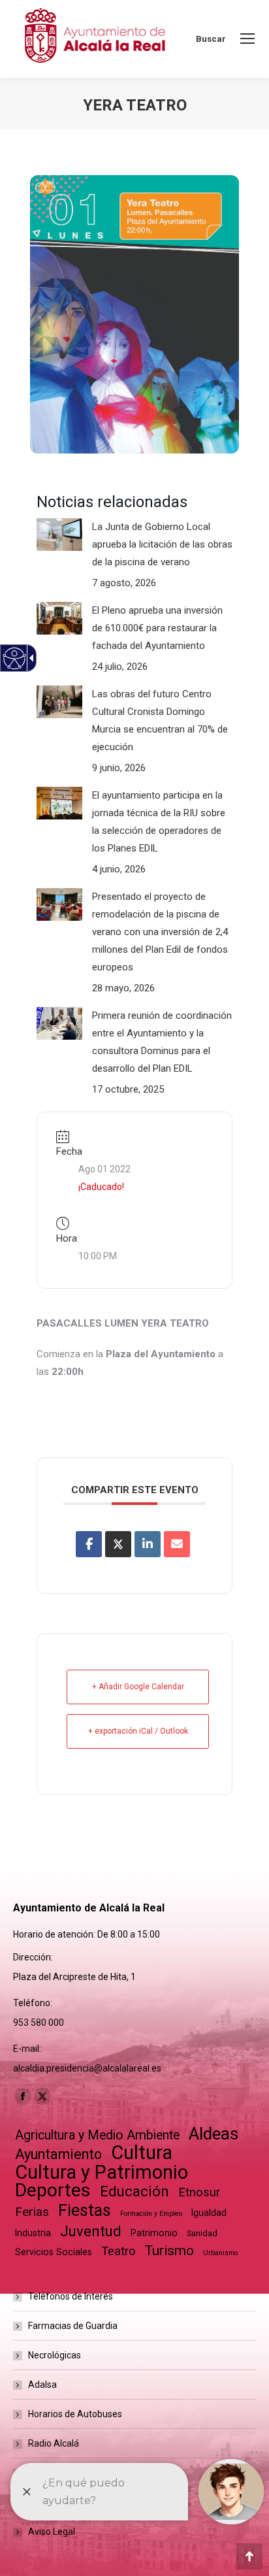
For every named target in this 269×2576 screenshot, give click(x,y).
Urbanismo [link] (220, 2253)
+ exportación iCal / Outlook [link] (138, 1731)
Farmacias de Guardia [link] (73, 2326)
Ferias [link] (32, 2212)
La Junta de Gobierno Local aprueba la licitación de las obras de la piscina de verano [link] (162, 544)
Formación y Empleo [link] (151, 2214)
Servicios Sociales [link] (54, 2252)
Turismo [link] (169, 2251)
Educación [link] (134, 2191)
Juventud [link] (91, 2231)
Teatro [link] (118, 2251)
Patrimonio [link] (154, 2233)
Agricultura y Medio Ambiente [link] (97, 2135)
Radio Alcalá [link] (54, 2443)
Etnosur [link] (199, 2192)
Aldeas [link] (214, 2134)
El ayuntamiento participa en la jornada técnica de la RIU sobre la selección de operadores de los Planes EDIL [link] (159, 822)
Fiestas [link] (85, 2210)
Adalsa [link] (42, 2385)
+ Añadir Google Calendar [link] (138, 1687)
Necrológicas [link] (55, 2355)
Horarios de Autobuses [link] (75, 2414)
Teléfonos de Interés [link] (71, 2296)
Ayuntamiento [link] (58, 2154)
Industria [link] (33, 2233)
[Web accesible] (15, 658)
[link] (247, 39)
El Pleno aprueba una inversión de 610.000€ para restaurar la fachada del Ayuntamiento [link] (157, 628)
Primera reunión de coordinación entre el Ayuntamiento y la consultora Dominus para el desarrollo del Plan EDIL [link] (162, 1042)
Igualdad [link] (209, 2213)
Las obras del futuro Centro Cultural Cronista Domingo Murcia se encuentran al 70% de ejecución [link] (160, 720)
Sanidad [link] (202, 2233)
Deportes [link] (53, 2190)
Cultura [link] (142, 2153)
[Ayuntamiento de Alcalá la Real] (94, 39)
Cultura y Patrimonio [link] (102, 2172)
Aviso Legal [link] (52, 2532)
